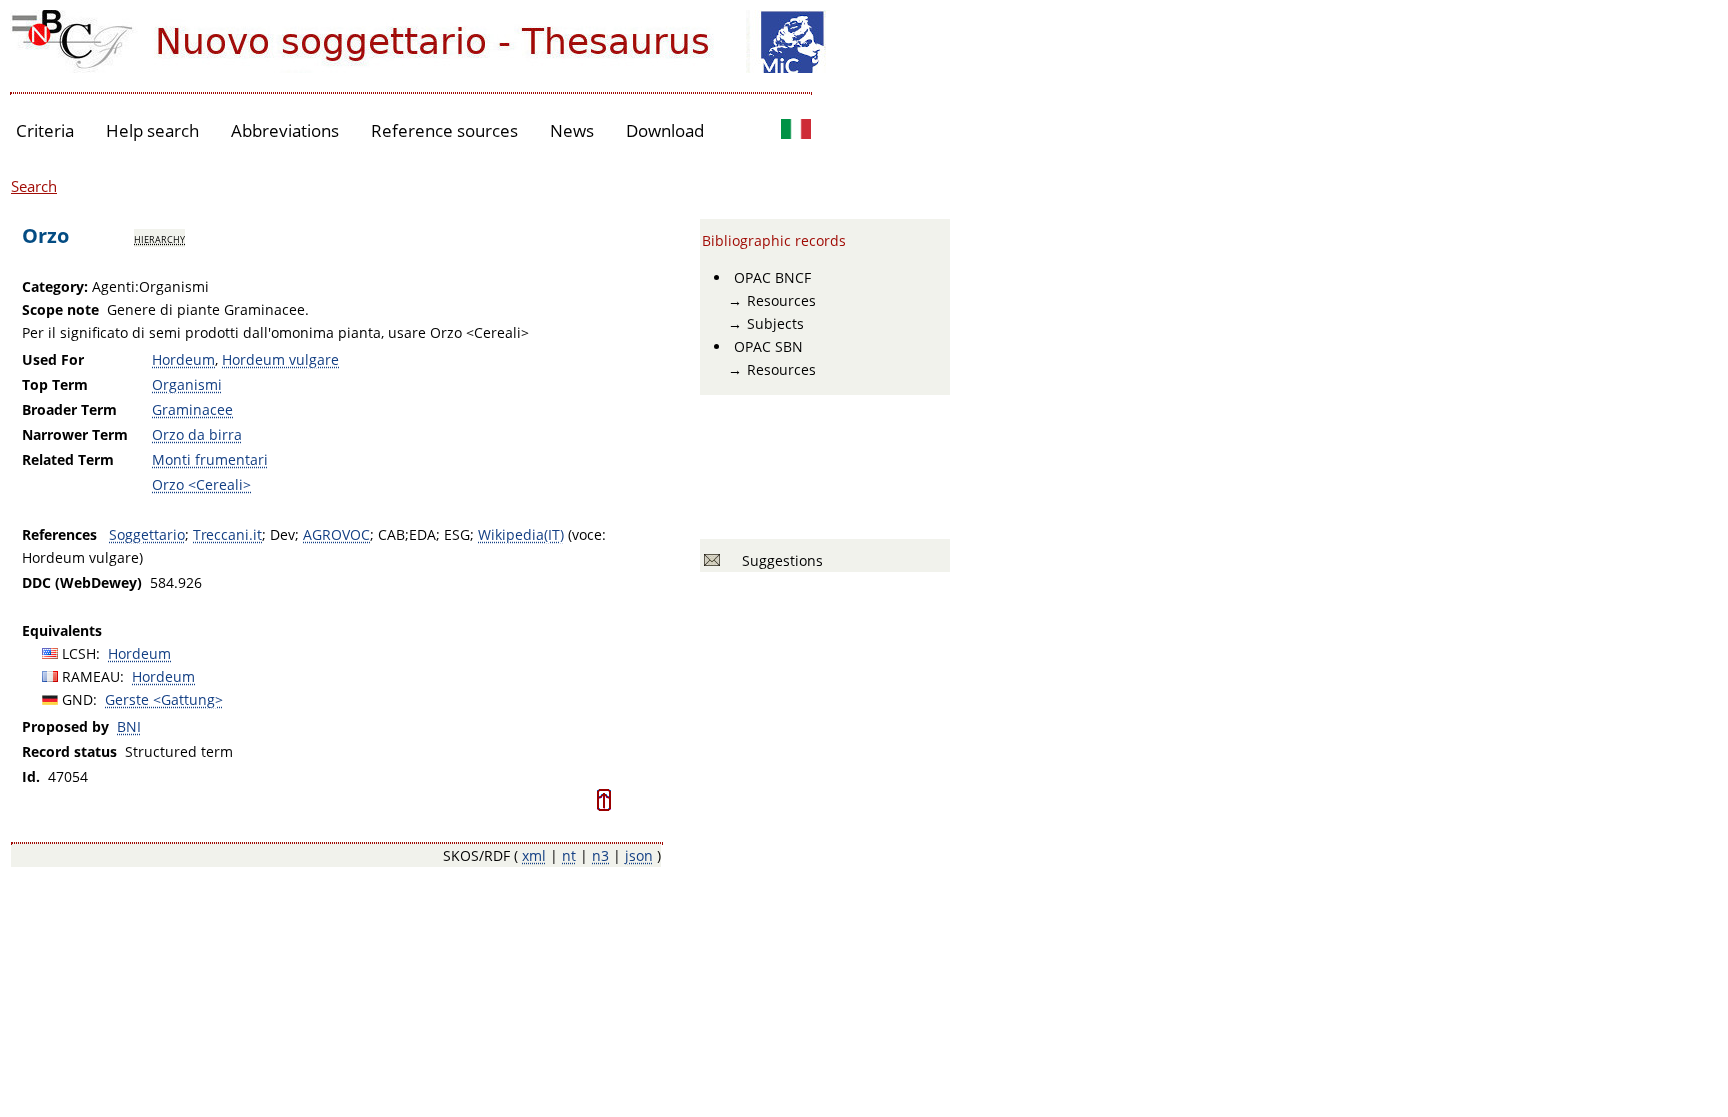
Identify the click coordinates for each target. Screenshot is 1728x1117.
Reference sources (444, 130)
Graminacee (192, 409)
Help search (152, 130)
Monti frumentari (210, 459)
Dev (282, 534)
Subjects (775, 323)
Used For (53, 359)
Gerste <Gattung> (164, 699)
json (639, 855)
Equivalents (62, 630)
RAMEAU (91, 676)
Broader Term (69, 409)
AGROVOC (336, 534)
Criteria (45, 130)
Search (34, 186)
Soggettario (147, 534)
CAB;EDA (407, 534)
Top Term (55, 384)
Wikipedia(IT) (521, 534)
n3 (600, 855)
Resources (781, 300)
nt (569, 855)
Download (665, 130)
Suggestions (778, 560)
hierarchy (159, 238)
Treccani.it (227, 534)
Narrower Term (75, 434)
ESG (457, 534)
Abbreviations (285, 130)
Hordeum (183, 359)
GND (77, 699)
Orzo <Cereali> (201, 484)
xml (534, 855)
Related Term (68, 459)
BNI (129, 726)
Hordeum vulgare (280, 359)
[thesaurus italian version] (796, 131)
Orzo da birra (197, 434)
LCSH (79, 653)
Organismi (187, 384)
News (572, 130)
